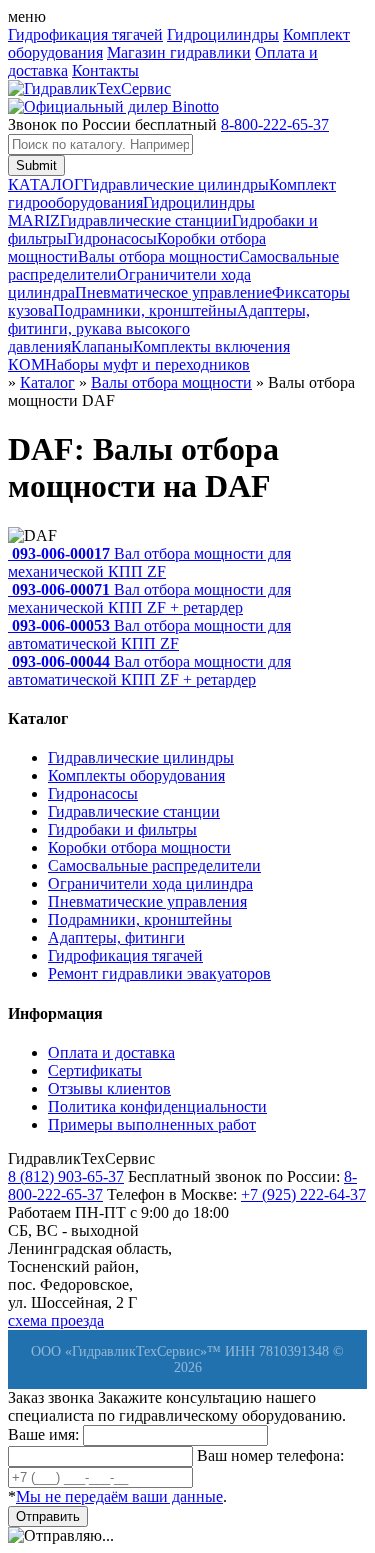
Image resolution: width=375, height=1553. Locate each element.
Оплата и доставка (111, 1052)
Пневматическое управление (173, 292)
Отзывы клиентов (109, 1088)
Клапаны (102, 346)
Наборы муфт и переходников (147, 364)
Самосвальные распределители (154, 865)
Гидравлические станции (146, 220)
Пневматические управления (147, 901)
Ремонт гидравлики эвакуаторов (159, 973)
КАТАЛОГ (45, 184)
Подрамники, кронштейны (145, 310)
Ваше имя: (43, 1434)
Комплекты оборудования (136, 775)
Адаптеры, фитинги (116, 937)
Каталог (47, 382)
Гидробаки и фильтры (122, 829)
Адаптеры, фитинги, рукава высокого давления (159, 328)
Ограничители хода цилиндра (150, 883)
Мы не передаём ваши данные (119, 1496)
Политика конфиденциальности (157, 1106)
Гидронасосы (112, 238)
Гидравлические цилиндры (176, 184)
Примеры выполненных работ (152, 1124)
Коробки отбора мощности (139, 847)
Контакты (105, 70)
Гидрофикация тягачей (85, 34)
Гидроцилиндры (223, 34)
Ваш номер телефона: (270, 1455)
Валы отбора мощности (158, 256)
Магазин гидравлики (179, 52)
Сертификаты (95, 1070)
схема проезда (56, 1320)
